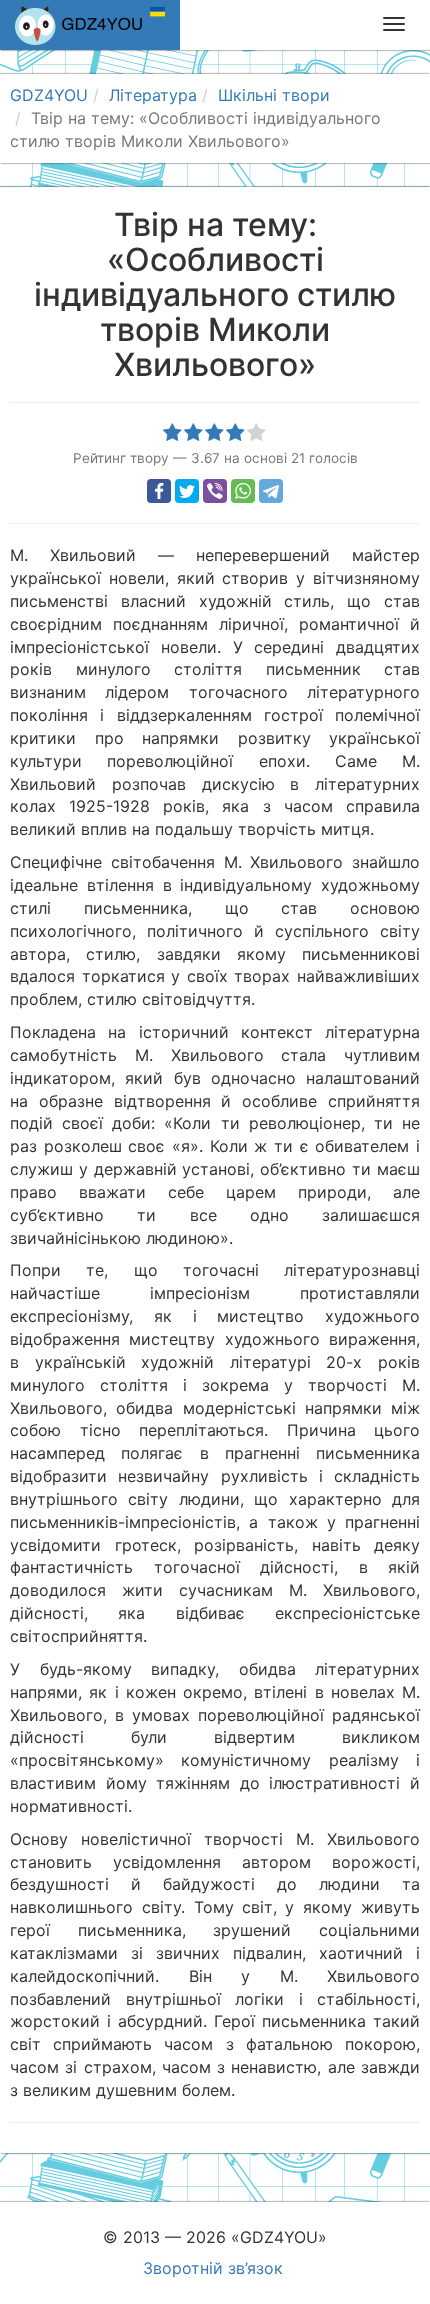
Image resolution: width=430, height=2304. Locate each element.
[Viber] (215, 491)
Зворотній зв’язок (213, 2268)
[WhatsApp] (243, 491)
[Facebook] (159, 491)
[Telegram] (271, 491)
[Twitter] (187, 491)
